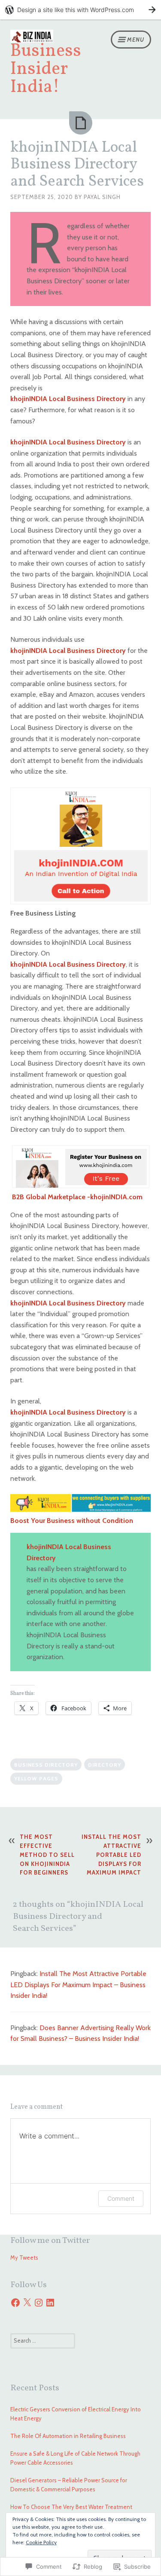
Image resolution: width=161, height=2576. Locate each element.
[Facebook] (15, 2303)
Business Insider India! (46, 69)
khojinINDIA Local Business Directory (68, 399)
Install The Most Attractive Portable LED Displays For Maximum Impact (111, 1855)
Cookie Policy (41, 2542)
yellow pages (36, 1778)
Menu (136, 40)
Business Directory (46, 1765)
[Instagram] (39, 2303)
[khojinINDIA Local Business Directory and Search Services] (81, 123)
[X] (27, 2303)
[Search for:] (43, 2340)
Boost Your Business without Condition (72, 1521)
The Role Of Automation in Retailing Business (68, 2436)
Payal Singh (102, 197)
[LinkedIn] (50, 2303)
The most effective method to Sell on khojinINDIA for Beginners (47, 1855)
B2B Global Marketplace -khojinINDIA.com (77, 1197)
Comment (121, 2198)
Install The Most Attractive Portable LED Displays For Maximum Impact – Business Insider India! (78, 1985)
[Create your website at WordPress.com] (80, 10)
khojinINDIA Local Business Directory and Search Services (77, 165)
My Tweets (24, 2257)
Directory (105, 1765)
